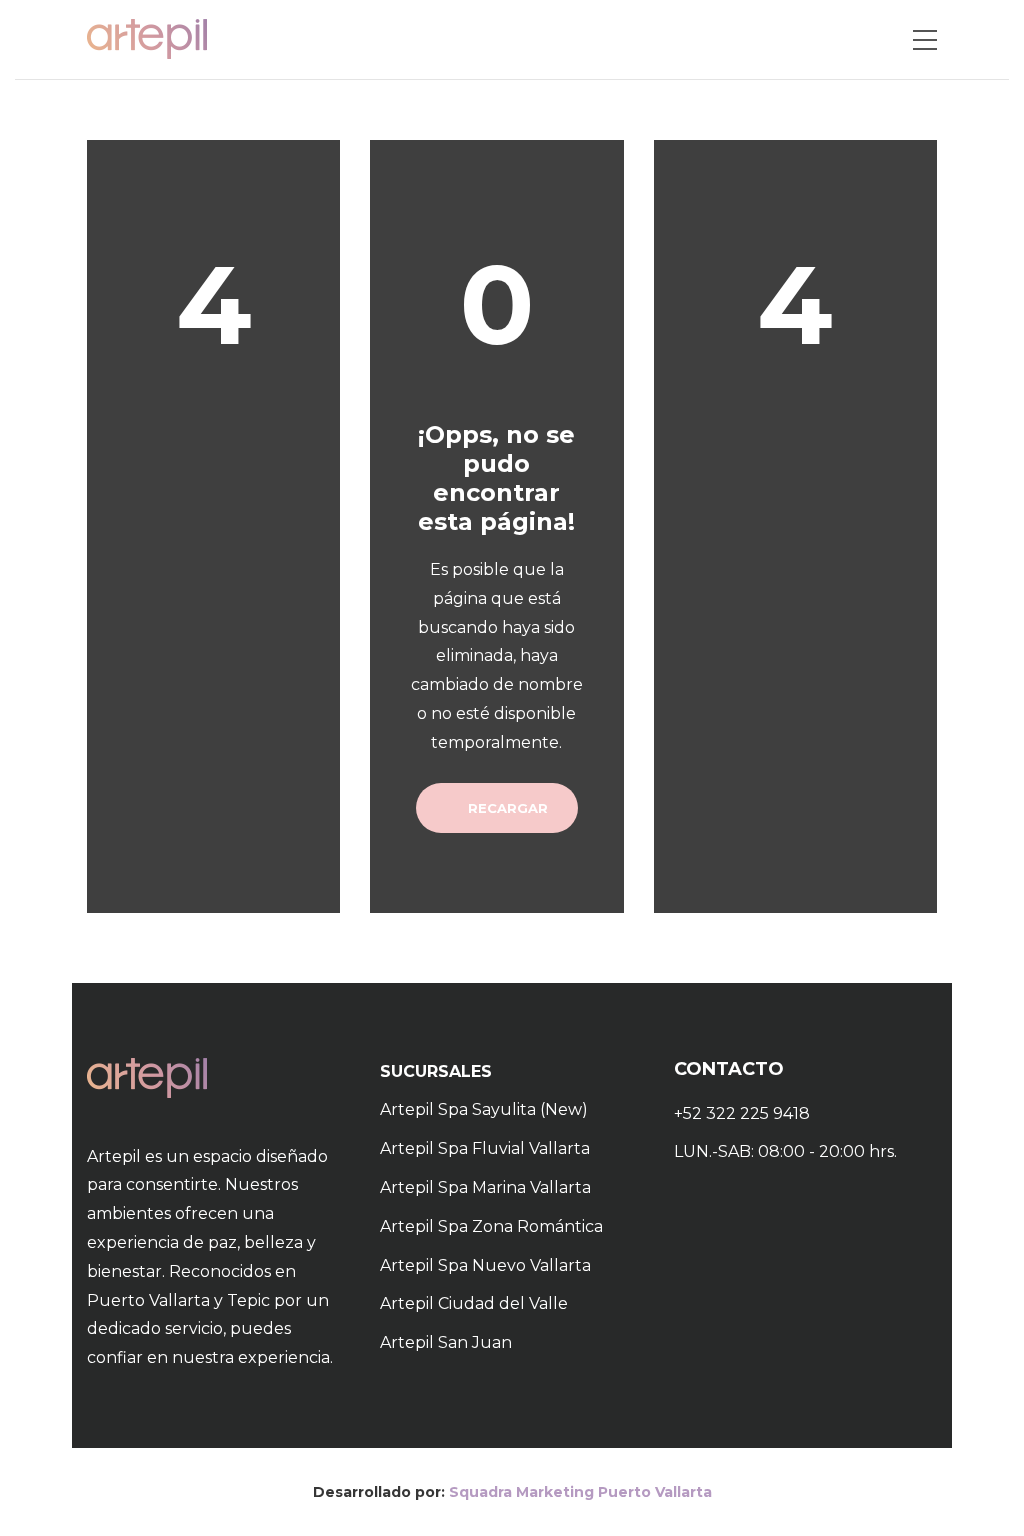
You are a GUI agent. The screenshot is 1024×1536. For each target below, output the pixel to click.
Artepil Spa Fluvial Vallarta (485, 1148)
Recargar (506, 808)
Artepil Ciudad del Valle (474, 1303)
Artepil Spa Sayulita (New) (484, 1109)
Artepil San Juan (446, 1342)
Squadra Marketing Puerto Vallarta (580, 1492)
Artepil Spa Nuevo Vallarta (485, 1265)
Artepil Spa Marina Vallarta (485, 1187)
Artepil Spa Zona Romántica (491, 1226)
